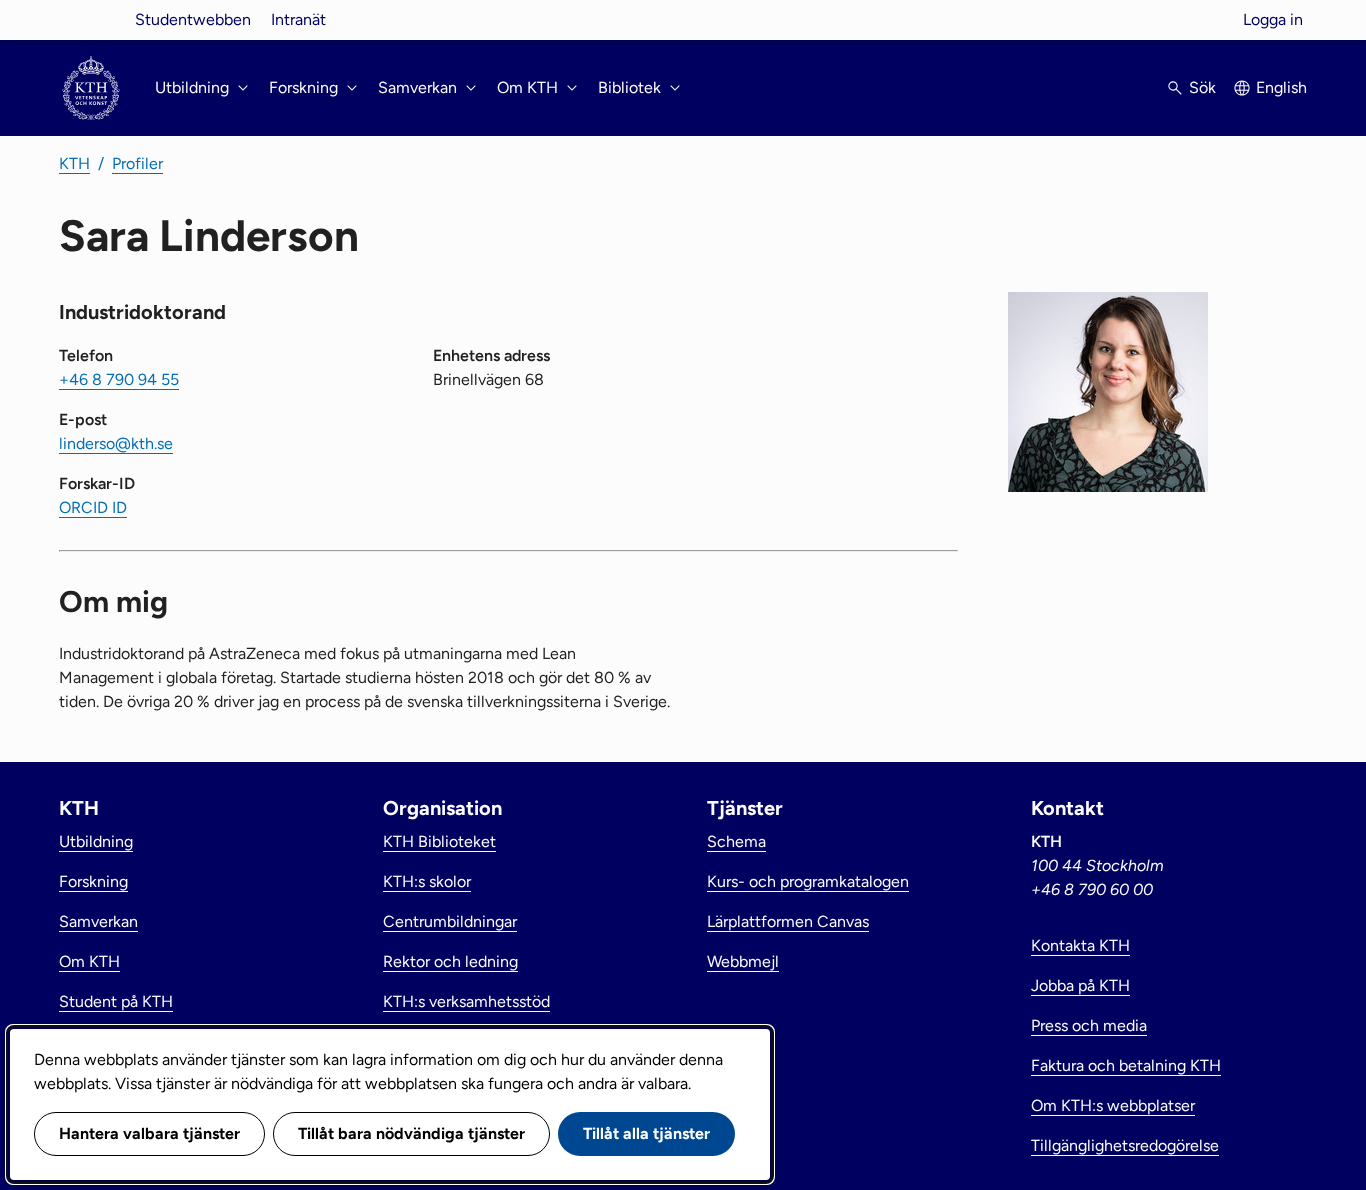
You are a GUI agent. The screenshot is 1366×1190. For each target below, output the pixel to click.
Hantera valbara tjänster (149, 1133)
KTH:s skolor (427, 881)
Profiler (137, 163)
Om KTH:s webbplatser (1113, 1105)
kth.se (91, 19)
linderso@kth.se (116, 443)
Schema (736, 841)
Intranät (298, 19)
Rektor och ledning (450, 961)
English (1281, 87)
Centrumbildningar (450, 921)
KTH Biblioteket (439, 841)
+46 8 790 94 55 (119, 379)
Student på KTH (116, 1001)
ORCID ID (93, 507)
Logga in (1273, 19)
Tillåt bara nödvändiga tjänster (411, 1133)
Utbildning (96, 841)
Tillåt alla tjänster (646, 1133)
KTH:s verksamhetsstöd (466, 1001)
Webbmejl (743, 961)
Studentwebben (193, 19)
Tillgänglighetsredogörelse (1125, 1145)
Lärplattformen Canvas (788, 921)
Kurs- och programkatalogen (808, 881)
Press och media (1089, 1025)
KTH (74, 163)
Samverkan (98, 921)
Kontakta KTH (1080, 945)
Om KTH (89, 961)
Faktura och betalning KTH (1126, 1065)
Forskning (93, 881)
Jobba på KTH (1080, 985)
